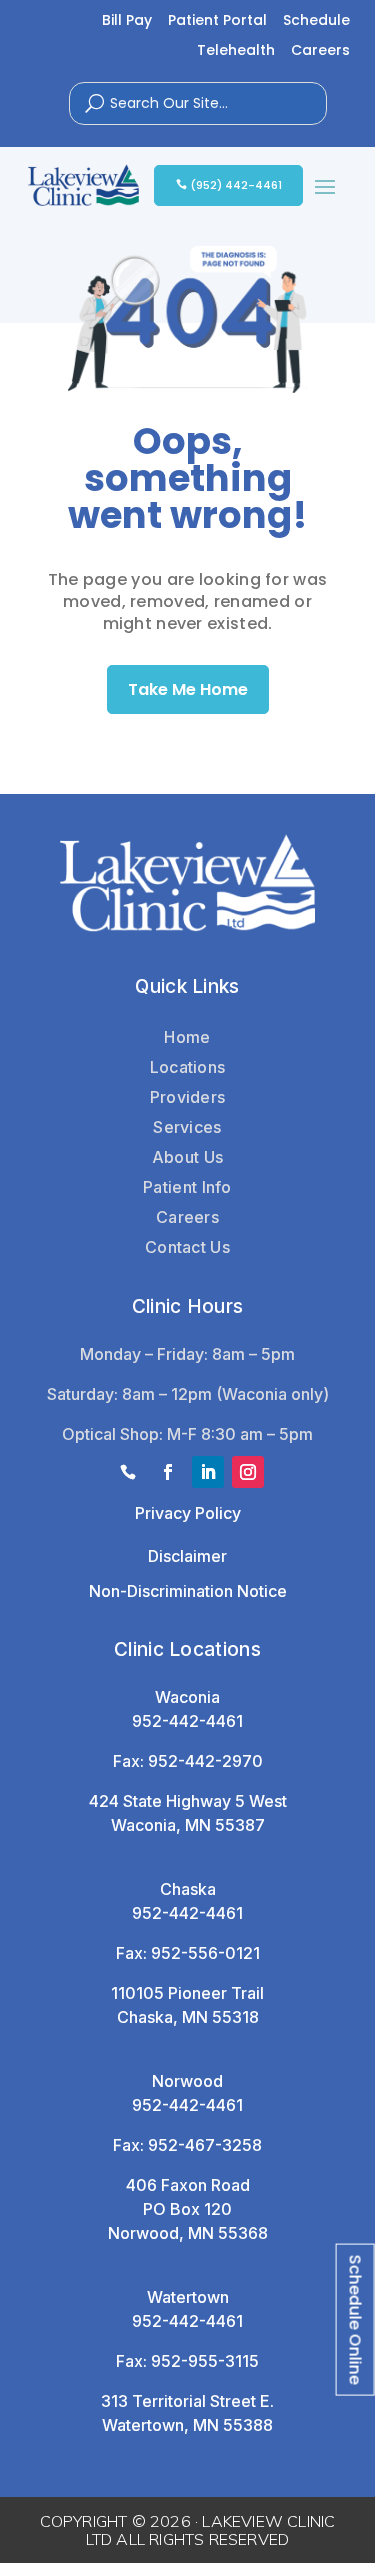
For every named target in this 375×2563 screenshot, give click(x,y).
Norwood (187, 2081)
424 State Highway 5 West (188, 1801)
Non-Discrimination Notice (188, 1591)
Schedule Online (355, 2319)
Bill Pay (127, 21)
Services (187, 1127)
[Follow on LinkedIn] (208, 1472)
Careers (320, 51)
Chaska (188, 1889)
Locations (188, 1067)
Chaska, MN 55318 (188, 2017)
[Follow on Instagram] (248, 1472)
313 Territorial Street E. (187, 2401)
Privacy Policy (188, 1513)
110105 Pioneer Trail (187, 1993)
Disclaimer (187, 1556)
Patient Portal (217, 21)
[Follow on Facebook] (168, 1472)
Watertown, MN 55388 (187, 2425)
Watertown (188, 2297)
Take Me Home (188, 689)
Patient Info (187, 1187)
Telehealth (236, 51)
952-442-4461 (187, 1721)
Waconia (187, 1697)
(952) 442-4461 (236, 185)
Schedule (316, 21)
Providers (188, 1097)
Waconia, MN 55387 (188, 1825)
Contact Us (187, 1247)
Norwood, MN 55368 (188, 2233)
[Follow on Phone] (128, 1472)
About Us (187, 1157)
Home (187, 1037)
